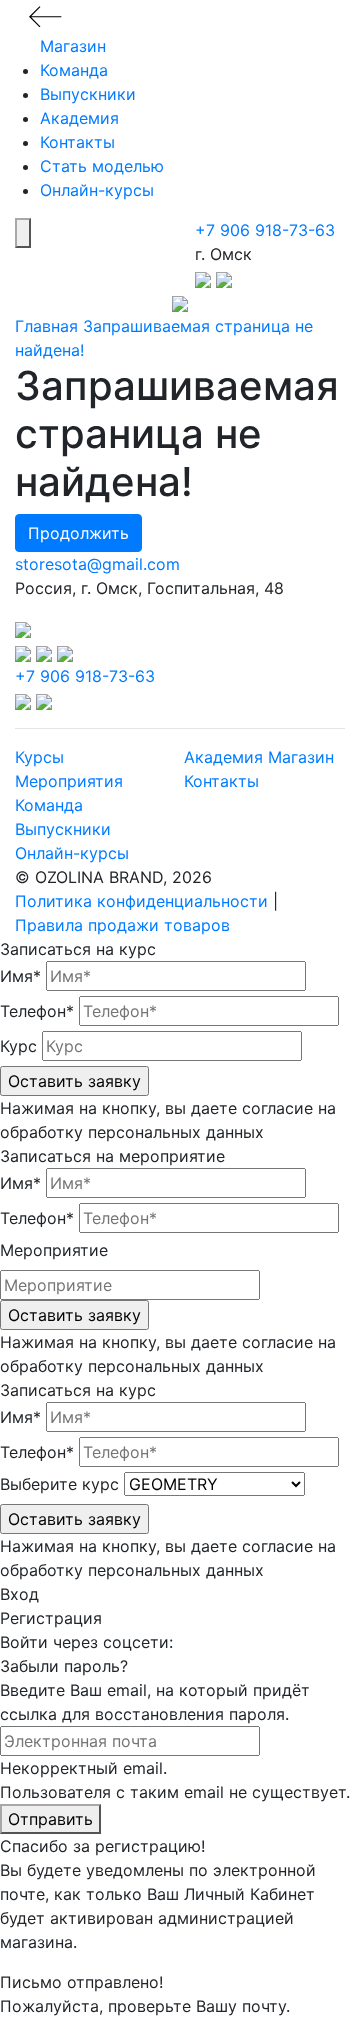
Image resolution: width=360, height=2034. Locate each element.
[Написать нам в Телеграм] (205, 278)
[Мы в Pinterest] (65, 652)
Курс (18, 1046)
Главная (46, 326)
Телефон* (37, 1011)
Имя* (20, 976)
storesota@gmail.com (97, 564)
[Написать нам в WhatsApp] (224, 278)
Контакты (77, 142)
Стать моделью (102, 166)
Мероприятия (69, 781)
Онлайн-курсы (97, 190)
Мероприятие (54, 1250)
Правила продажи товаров (122, 925)
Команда (74, 70)
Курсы (39, 757)
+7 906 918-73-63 (265, 230)
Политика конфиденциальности (141, 901)
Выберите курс (59, 1484)
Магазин (73, 46)
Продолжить (78, 533)
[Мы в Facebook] (46, 652)
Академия (79, 118)
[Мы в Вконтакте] (25, 652)
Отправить (50, 1819)
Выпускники (88, 94)
